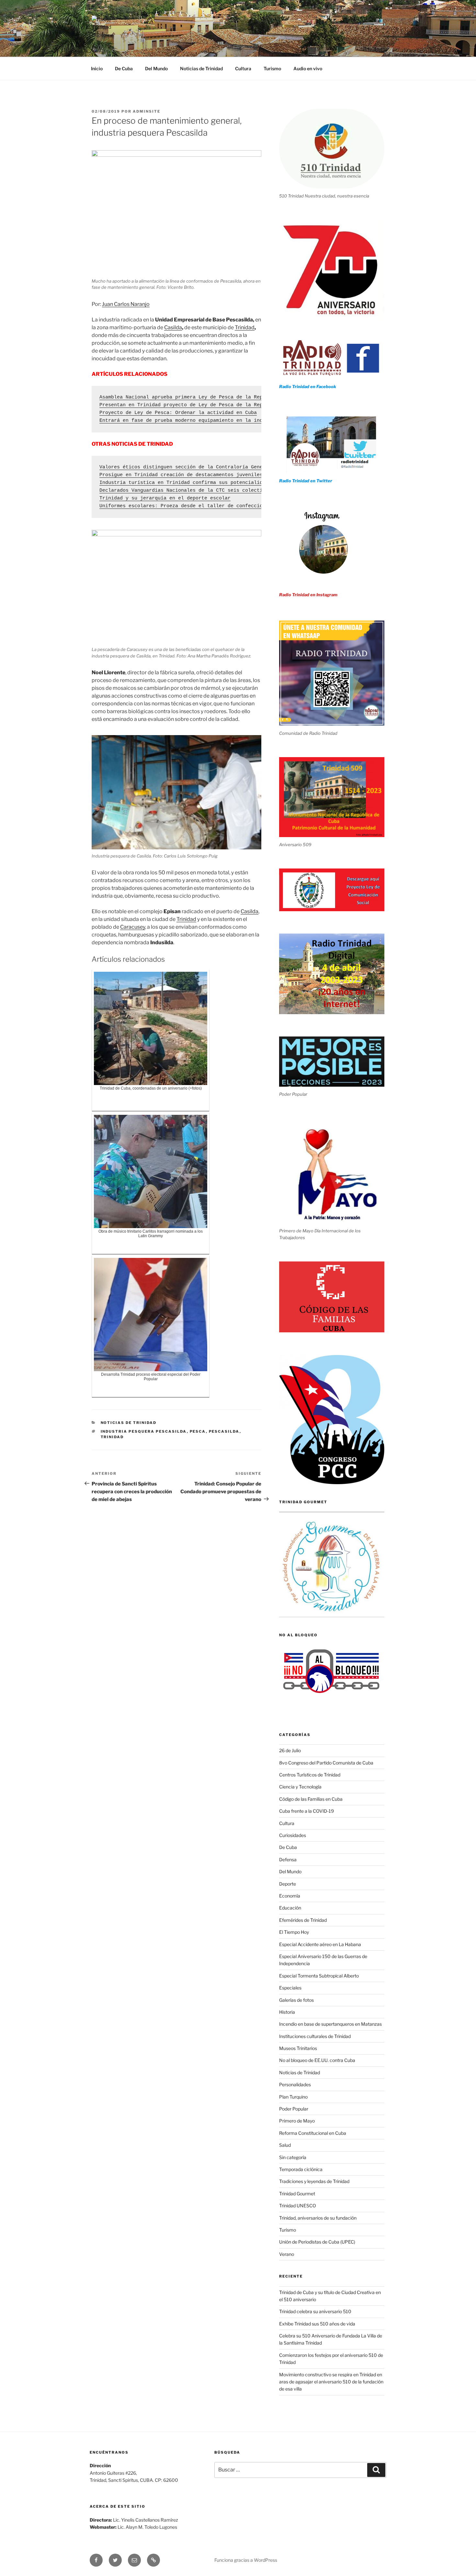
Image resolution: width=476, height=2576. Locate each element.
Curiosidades (293, 1835)
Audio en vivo (308, 68)
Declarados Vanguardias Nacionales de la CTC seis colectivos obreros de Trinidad (215, 491)
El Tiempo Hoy (294, 1932)
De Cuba (124, 68)
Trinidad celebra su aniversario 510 (315, 2311)
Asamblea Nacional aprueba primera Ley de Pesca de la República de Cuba (201, 397)
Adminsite (147, 111)
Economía (290, 1896)
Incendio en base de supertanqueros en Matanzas (330, 2024)
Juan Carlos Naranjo (126, 304)
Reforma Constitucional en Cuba (313, 2133)
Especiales (290, 1988)
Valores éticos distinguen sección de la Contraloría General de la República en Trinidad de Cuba (238, 467)
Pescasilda (224, 1431)
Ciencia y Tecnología (300, 1787)
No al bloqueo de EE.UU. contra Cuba (317, 2060)
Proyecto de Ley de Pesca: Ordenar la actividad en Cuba (178, 413)
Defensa (288, 1859)
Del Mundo (156, 68)
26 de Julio (290, 1750)
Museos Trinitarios (298, 2048)
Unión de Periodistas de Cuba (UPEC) (317, 2242)
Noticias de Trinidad (201, 68)
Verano (287, 2254)
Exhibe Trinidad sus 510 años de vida (317, 2324)
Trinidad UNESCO (298, 2206)
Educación (290, 1908)
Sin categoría (293, 2157)
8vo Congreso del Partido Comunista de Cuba (326, 1763)
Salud (285, 2145)
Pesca (198, 1431)
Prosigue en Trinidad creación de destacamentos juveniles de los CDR (197, 475)
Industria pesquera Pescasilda (144, 1431)
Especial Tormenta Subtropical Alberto (319, 1976)
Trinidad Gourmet (297, 2194)
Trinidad (245, 327)
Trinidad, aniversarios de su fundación (318, 2218)
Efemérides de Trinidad (303, 1920)
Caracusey (133, 927)
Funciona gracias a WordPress (246, 2560)
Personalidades (295, 2084)
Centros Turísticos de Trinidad (310, 1775)
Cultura (243, 68)
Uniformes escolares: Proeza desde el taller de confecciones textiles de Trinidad (216, 506)
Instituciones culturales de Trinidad (315, 2036)
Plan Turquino (293, 2097)
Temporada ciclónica (301, 2169)
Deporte (288, 1884)
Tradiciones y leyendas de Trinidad (314, 2181)
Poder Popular (294, 2109)
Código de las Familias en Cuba (311, 1799)
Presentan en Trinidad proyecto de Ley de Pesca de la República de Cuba (201, 405)
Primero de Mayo (297, 2121)
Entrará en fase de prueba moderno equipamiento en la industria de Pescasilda (210, 421)
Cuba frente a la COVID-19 (306, 1811)
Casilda (173, 327)
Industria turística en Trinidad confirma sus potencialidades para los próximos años (220, 483)
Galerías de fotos (296, 2000)
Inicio (97, 68)
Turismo (272, 68)
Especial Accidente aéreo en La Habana (320, 1944)
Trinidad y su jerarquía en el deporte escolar (165, 498)
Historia (287, 2012)
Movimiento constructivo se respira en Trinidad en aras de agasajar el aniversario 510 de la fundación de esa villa (331, 2382)
